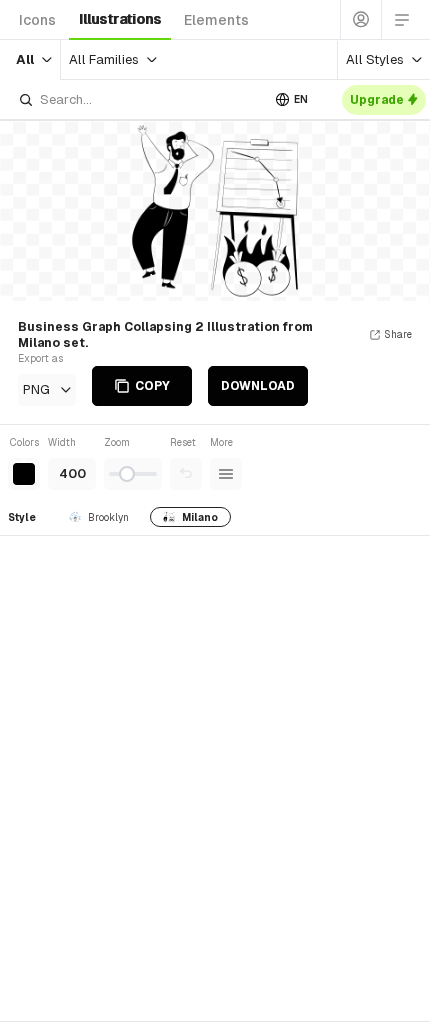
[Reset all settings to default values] (186, 474)
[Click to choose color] (24, 474)
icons (37, 20)
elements (216, 20)
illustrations (120, 19)
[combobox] (139, 99)
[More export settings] (226, 474)
